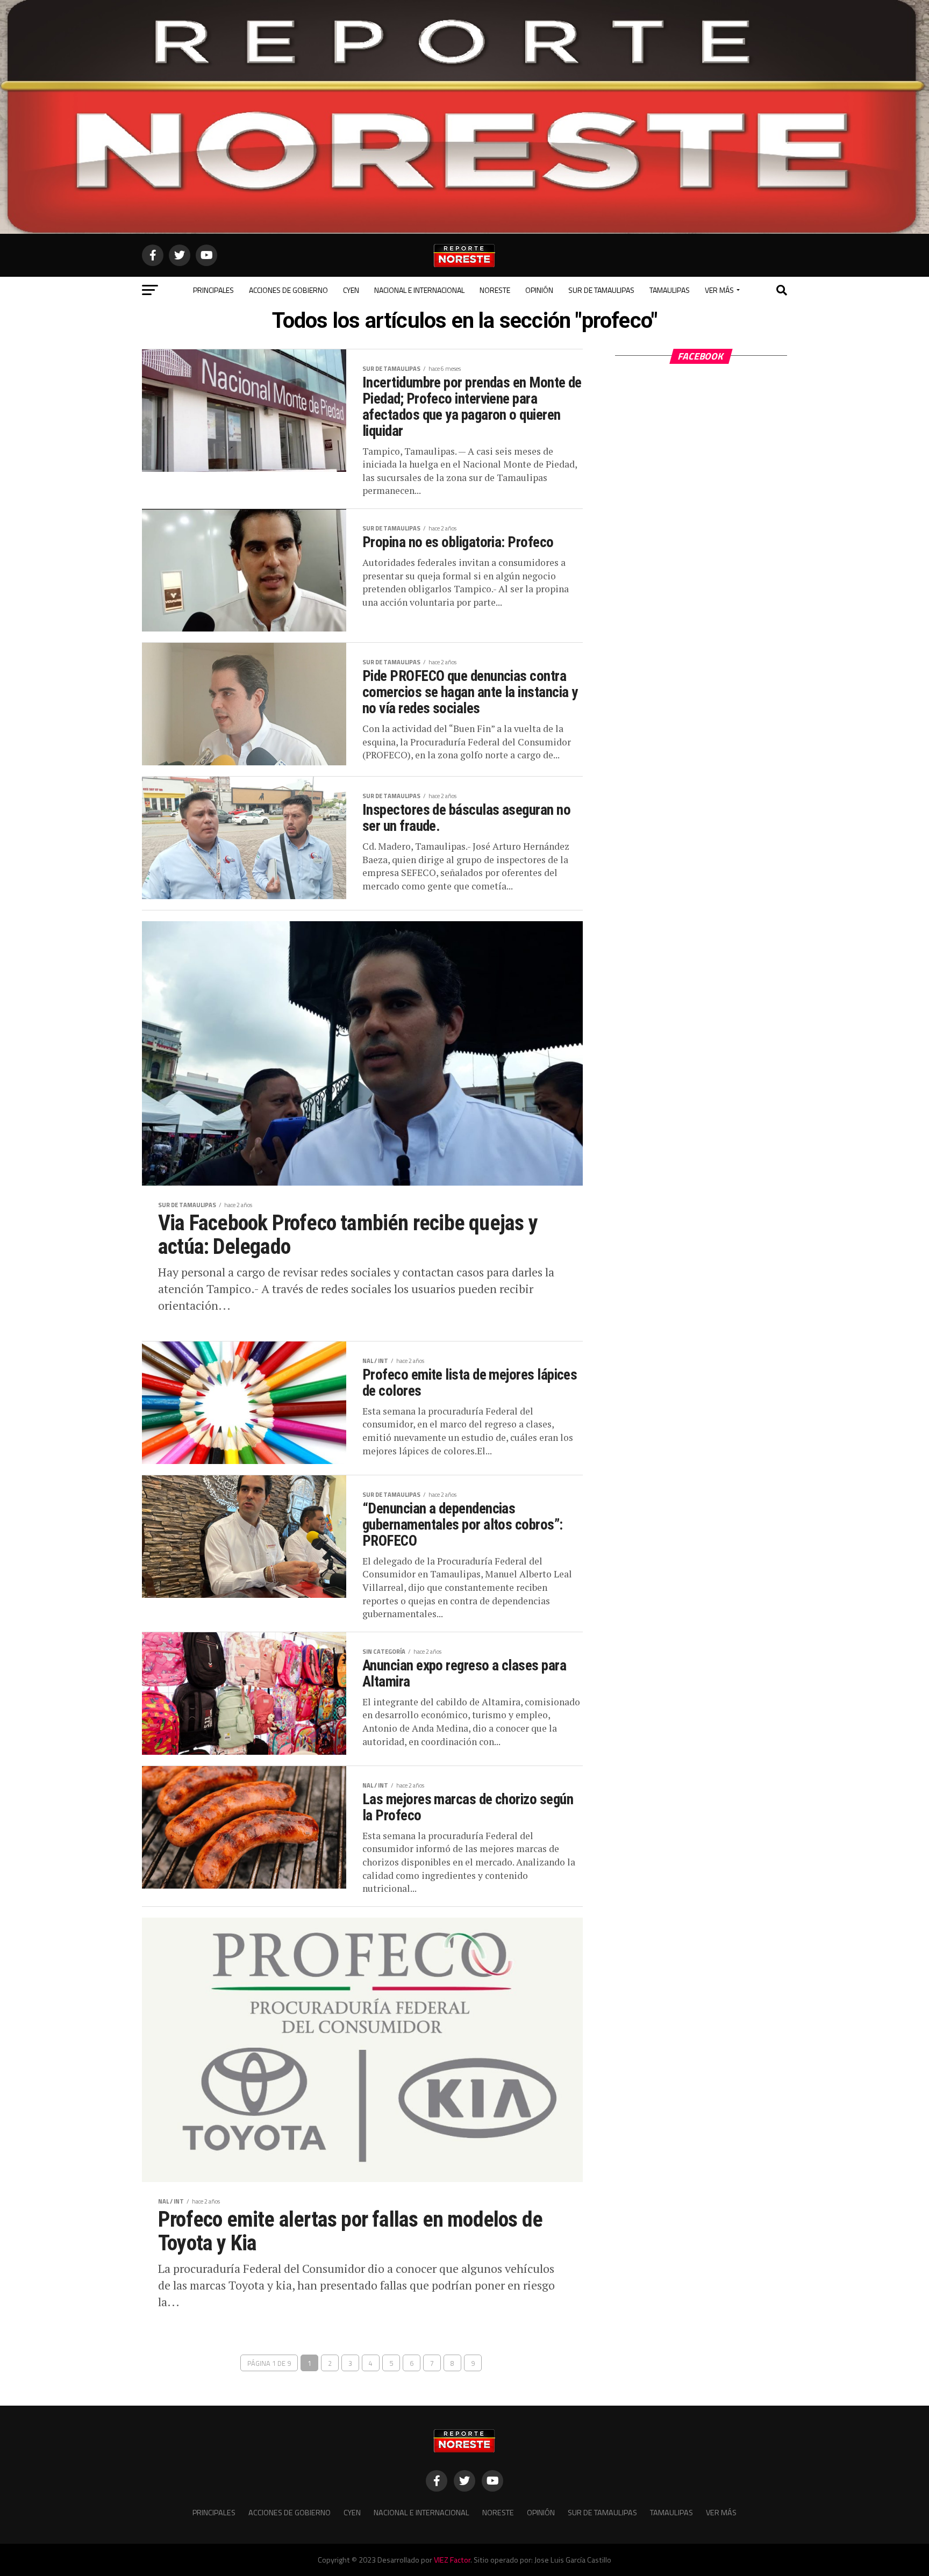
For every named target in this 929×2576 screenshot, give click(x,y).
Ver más (719, 290)
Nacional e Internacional (419, 290)
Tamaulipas (670, 290)
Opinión (539, 290)
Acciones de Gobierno (288, 290)
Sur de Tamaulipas (601, 290)
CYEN (351, 290)
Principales (213, 290)
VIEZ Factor (452, 2560)
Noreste (495, 290)
